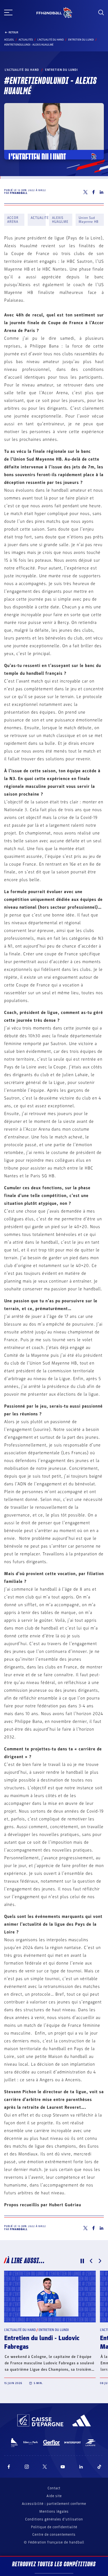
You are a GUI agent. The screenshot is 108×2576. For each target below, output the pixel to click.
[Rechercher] (101, 13)
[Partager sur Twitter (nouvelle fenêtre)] (85, 192)
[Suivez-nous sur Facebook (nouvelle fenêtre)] (9, 2467)
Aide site (54, 2496)
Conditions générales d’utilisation (54, 2519)
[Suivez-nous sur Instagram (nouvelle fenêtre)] (27, 2467)
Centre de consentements (54, 2535)
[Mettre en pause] (82, 2261)
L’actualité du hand (51, 40)
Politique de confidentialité (54, 2527)
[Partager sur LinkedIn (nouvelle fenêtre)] (102, 192)
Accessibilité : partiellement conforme (54, 2504)
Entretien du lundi (81, 40)
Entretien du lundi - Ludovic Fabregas (42, 2343)
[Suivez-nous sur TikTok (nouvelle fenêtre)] (99, 2467)
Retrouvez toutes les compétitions (54, 2564)
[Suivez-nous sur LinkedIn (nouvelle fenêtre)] (81, 2467)
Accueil (9, 40)
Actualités (26, 40)
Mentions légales (54, 2512)
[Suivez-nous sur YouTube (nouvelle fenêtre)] (63, 2467)
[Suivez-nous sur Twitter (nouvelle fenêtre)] (45, 2467)
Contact (54, 2488)
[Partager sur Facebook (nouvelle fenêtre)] (93, 192)
